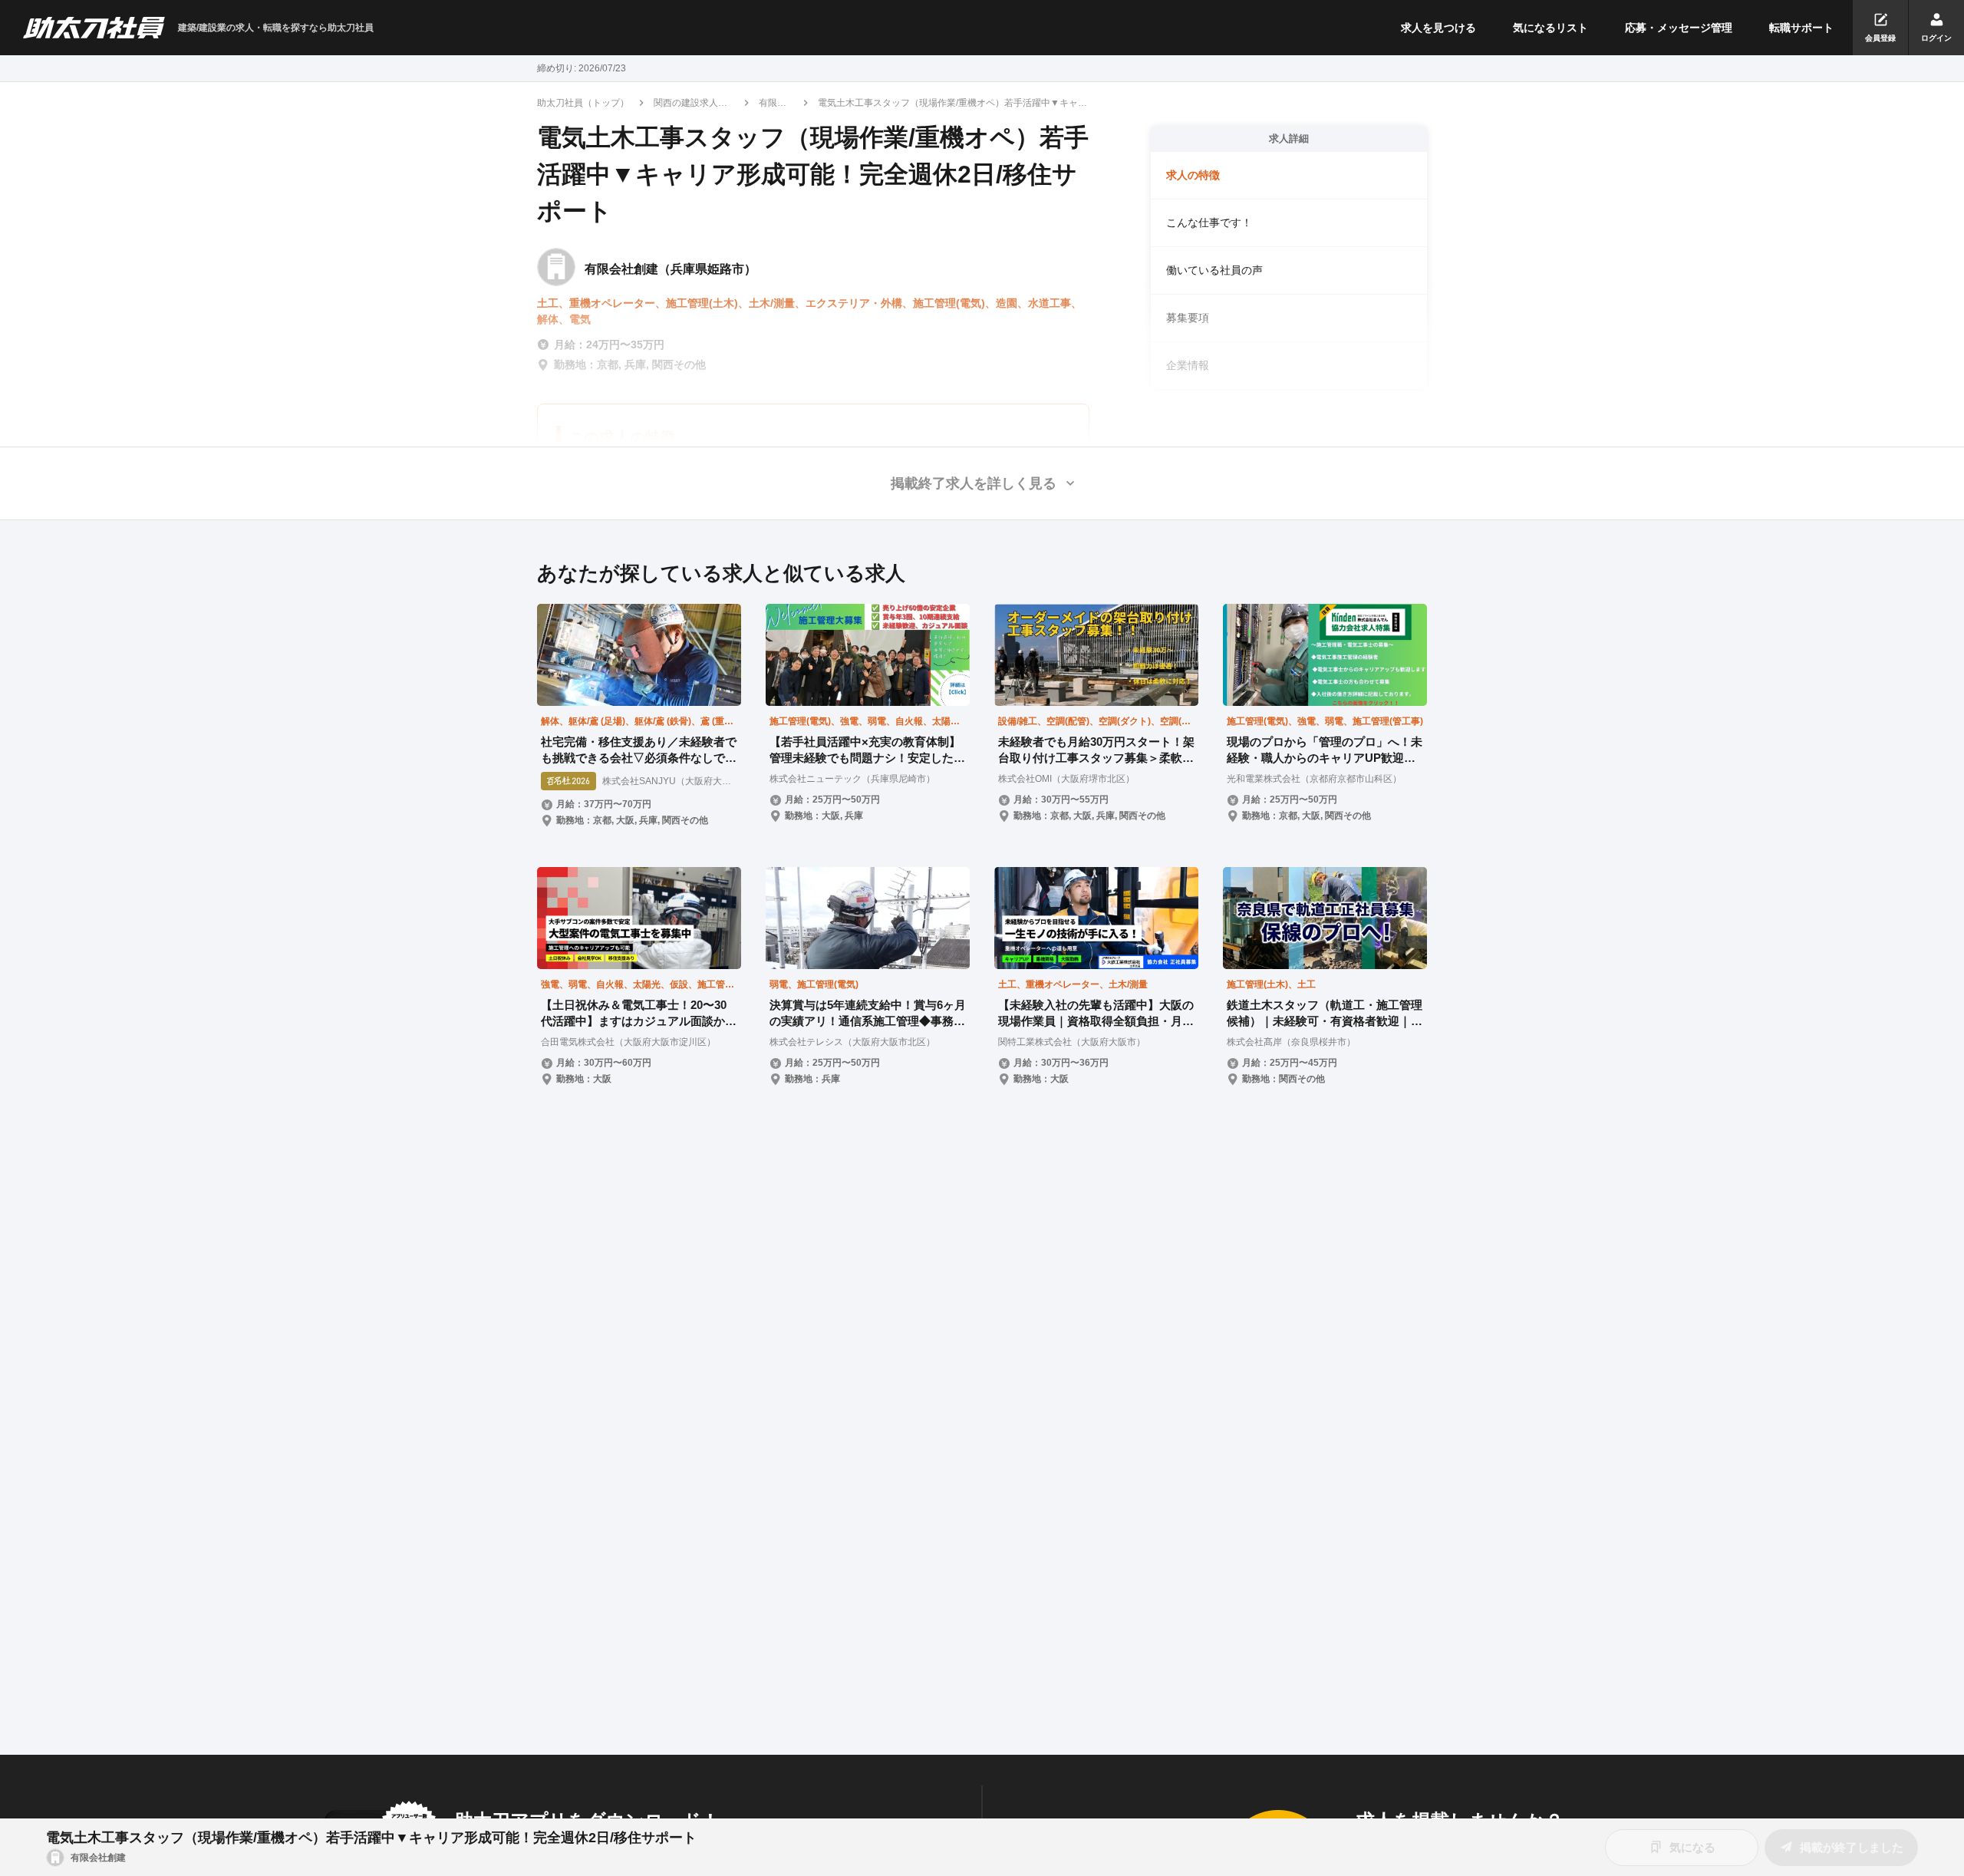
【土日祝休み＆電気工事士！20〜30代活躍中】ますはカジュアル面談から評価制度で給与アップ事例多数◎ (639, 1014)
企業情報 (1188, 365)
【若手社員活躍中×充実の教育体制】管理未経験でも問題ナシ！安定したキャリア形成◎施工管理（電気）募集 (867, 750)
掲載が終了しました (1852, 1847)
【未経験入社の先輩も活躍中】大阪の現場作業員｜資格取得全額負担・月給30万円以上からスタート (1096, 1014)
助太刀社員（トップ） (583, 103)
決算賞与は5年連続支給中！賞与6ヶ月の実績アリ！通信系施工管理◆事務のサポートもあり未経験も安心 (868, 1014)
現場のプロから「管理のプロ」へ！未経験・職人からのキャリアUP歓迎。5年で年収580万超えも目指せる (1325, 750)
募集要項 (1188, 318)
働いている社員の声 (1214, 270)
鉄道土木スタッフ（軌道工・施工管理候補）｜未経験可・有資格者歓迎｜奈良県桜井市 (1325, 1014)
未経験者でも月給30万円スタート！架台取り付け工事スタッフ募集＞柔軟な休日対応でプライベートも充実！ (1096, 750)
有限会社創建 (773, 104)
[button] (982, 483)
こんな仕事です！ (1209, 223)
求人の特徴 (1193, 175)
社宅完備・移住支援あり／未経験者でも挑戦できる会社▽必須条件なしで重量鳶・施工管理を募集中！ (639, 750)
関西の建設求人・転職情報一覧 (690, 104)
